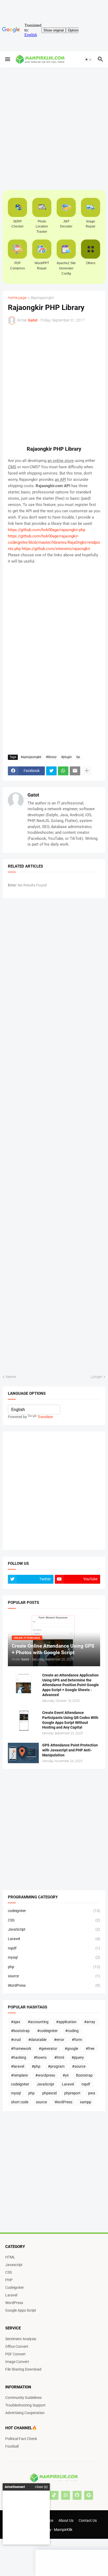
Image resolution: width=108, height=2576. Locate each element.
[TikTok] (54, 2495)
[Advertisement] (16, 95)
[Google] (89, 2495)
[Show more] (87, 771)
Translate (45, 1417)
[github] (77, 2495)
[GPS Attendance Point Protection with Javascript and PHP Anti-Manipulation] (23, 1753)
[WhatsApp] (63, 771)
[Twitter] (51, 771)
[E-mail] (75, 771)
